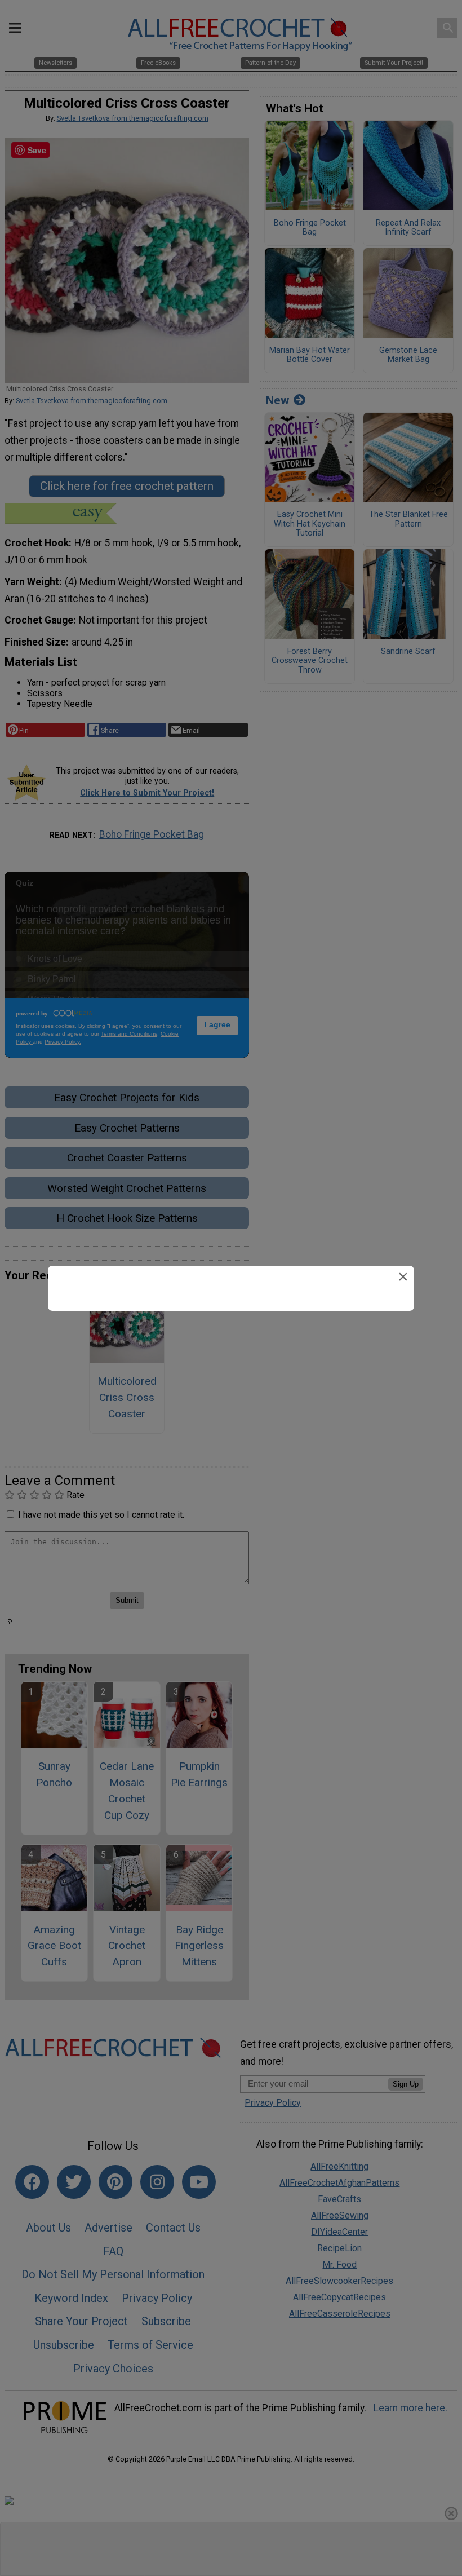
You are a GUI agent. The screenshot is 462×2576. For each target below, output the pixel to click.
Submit (231, 1360)
